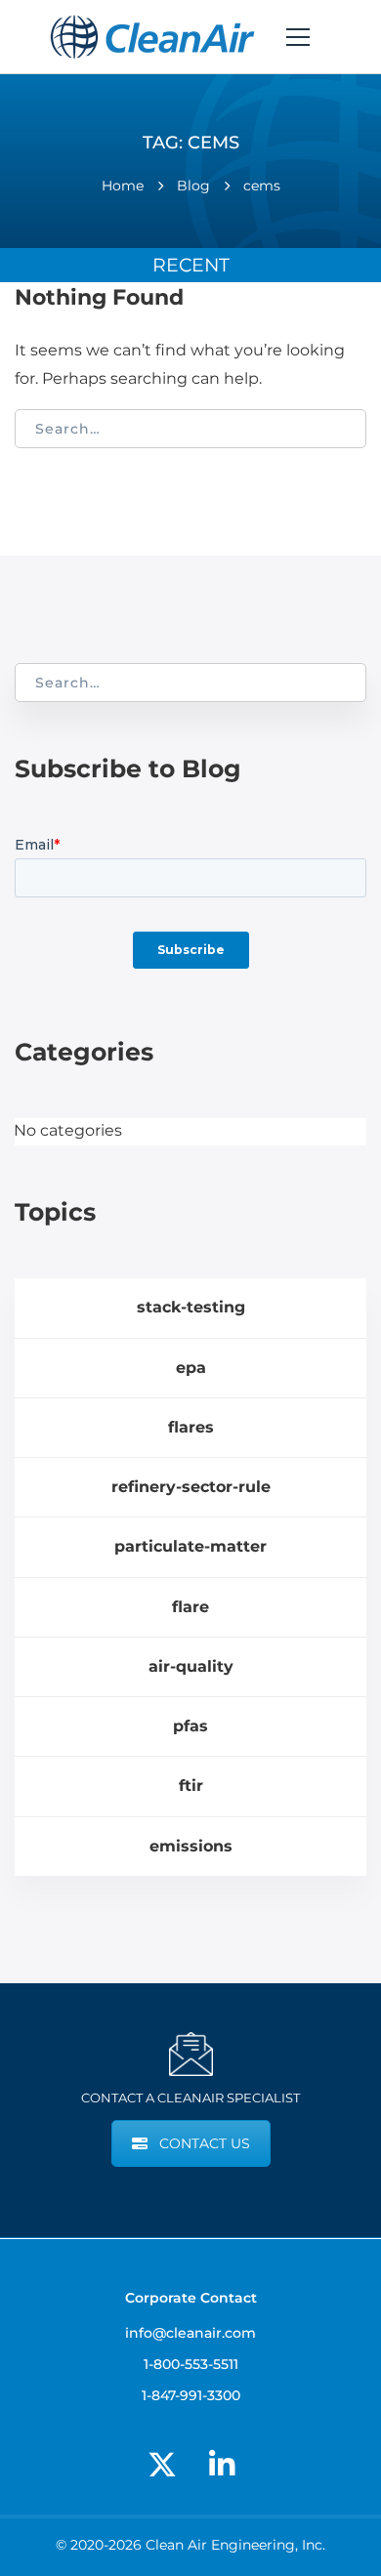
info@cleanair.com (190, 2333)
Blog (193, 186)
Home (123, 186)
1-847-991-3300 (191, 2395)
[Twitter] (162, 2465)
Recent (191, 265)
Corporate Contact (191, 2298)
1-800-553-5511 (191, 2364)
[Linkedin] (222, 2465)
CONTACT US (205, 2143)
